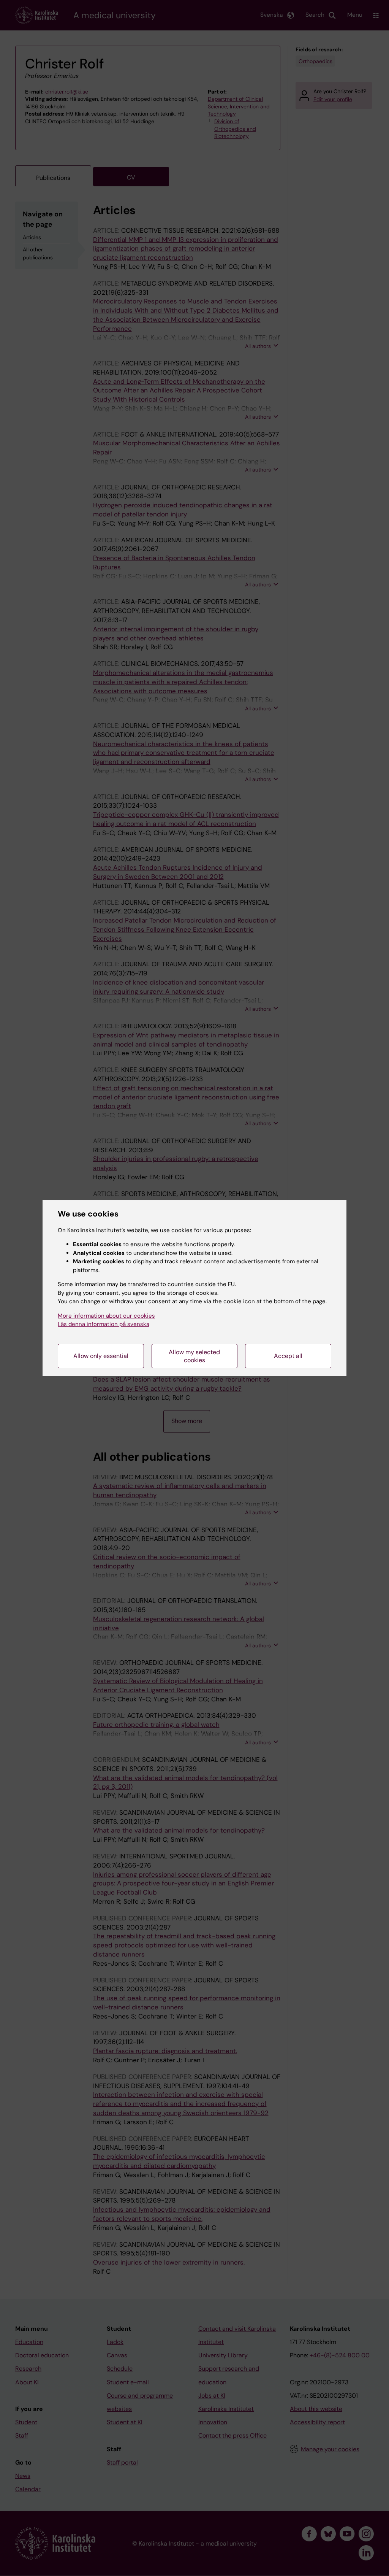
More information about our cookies (106, 1316)
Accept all (288, 1356)
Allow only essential (101, 1356)
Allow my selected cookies (194, 1356)
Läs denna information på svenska (104, 1324)
